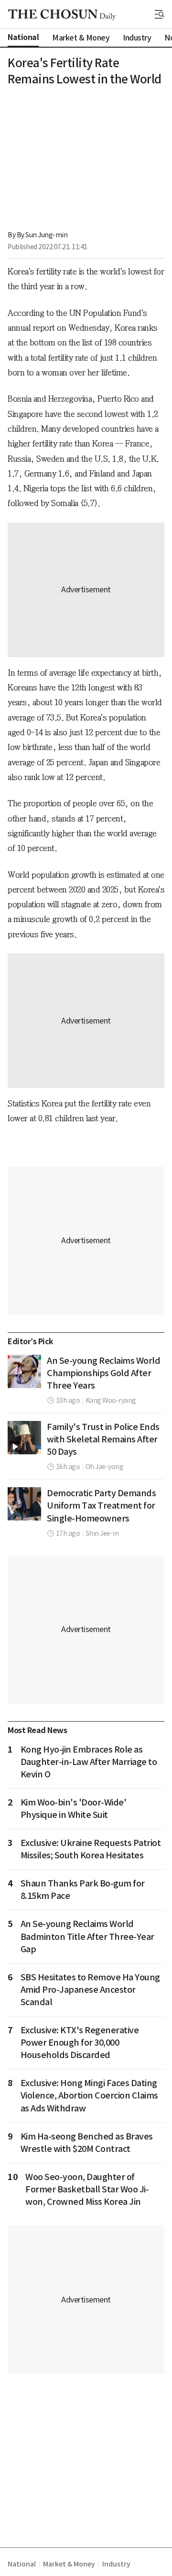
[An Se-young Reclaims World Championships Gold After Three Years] (24, 1371)
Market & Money (69, 2564)
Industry (116, 2564)
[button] (160, 14)
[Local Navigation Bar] (160, 14)
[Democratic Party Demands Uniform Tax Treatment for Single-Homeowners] (24, 1504)
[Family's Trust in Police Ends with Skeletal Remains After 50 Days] (24, 1438)
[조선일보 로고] (62, 15)
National (21, 2564)
